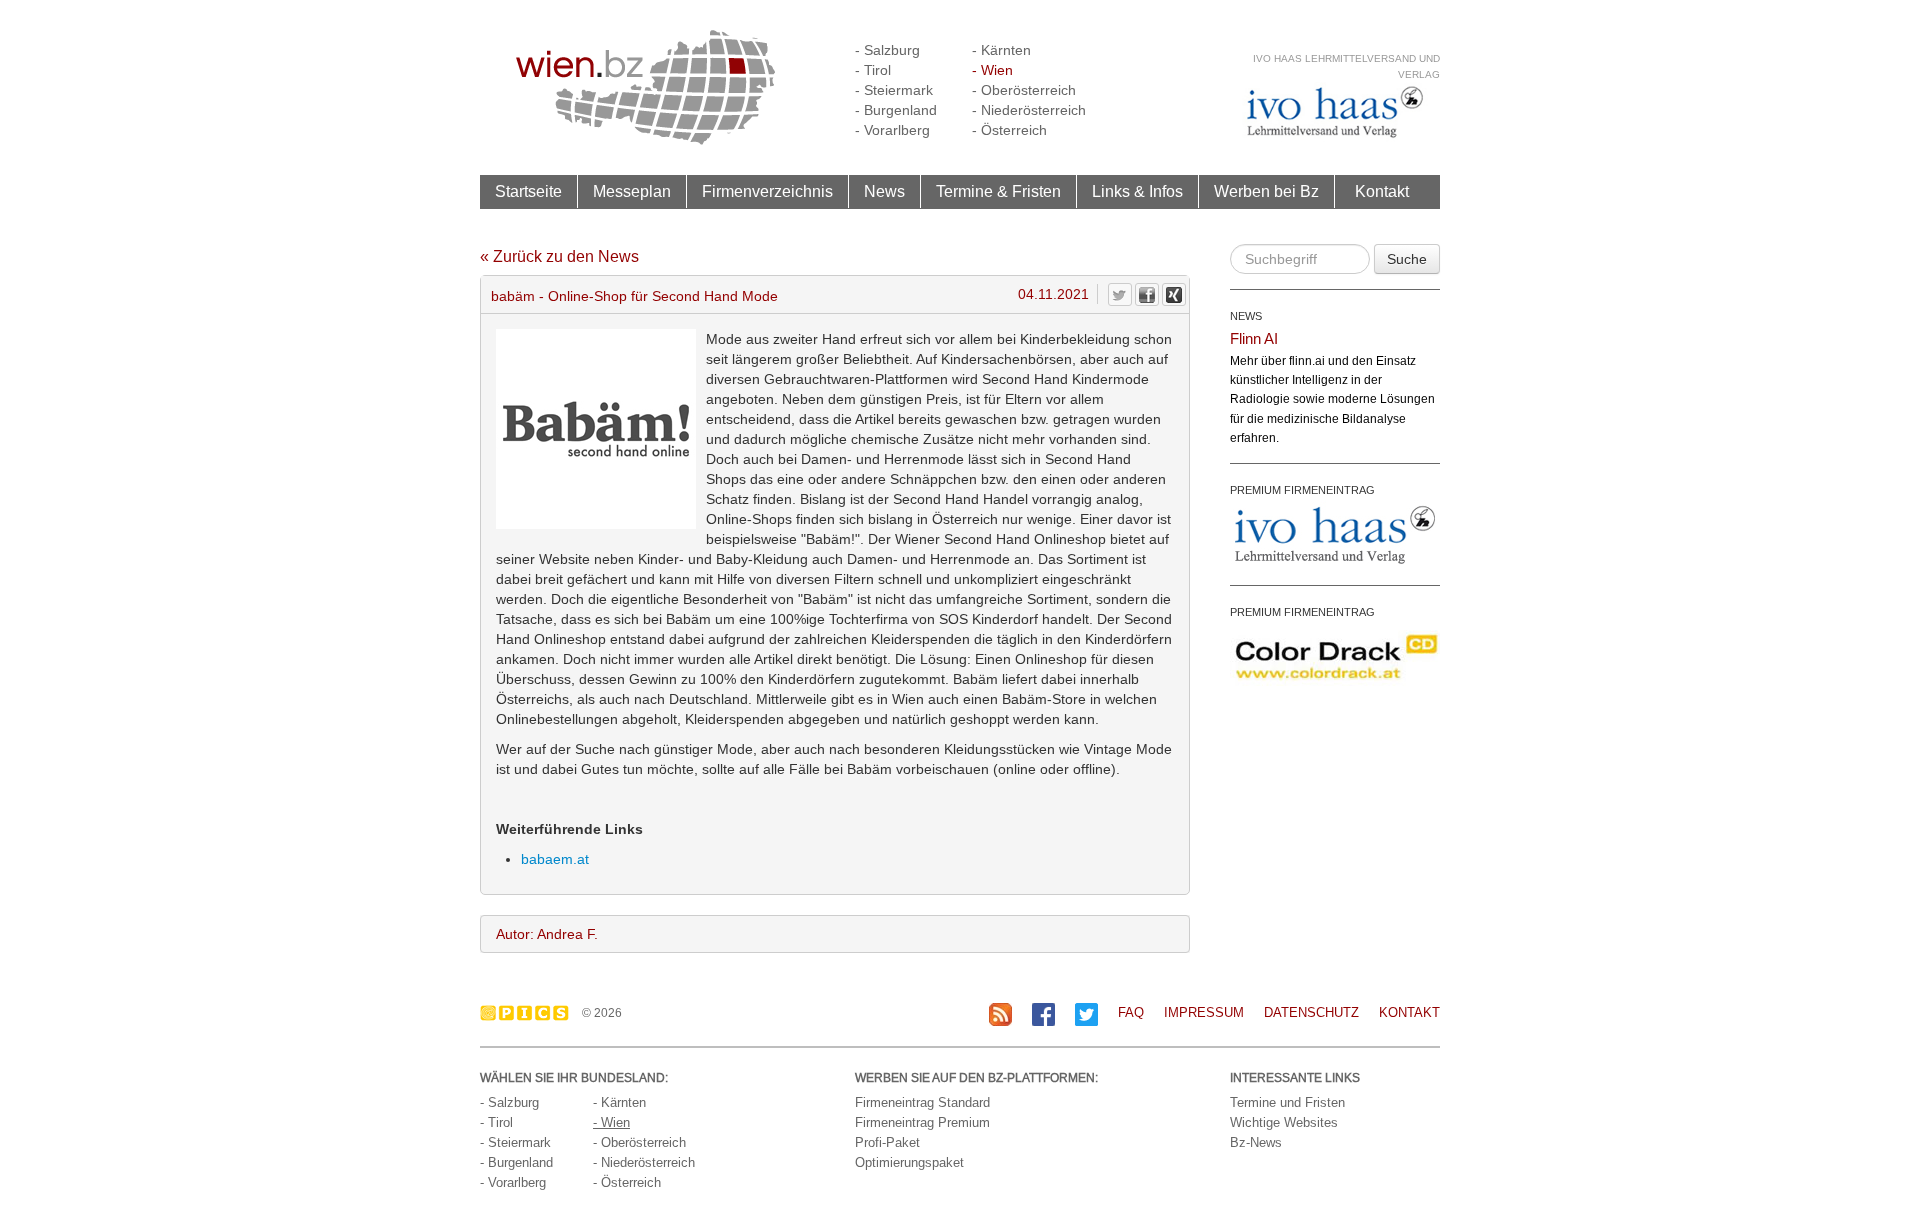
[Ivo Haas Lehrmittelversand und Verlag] (1335, 111)
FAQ (1131, 1012)
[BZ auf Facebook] (1043, 1013)
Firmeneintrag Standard (922, 1102)
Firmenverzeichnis (767, 191)
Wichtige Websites (1284, 1122)
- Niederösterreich (1029, 110)
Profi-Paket (887, 1142)
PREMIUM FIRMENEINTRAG (1302, 490)
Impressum (1204, 1012)
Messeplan (632, 191)
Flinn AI (1254, 338)
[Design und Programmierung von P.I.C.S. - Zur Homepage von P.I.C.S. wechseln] (529, 1013)
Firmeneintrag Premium (922, 1122)
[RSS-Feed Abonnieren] (1000, 1013)
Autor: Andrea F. (547, 934)
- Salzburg (887, 50)
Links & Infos (1137, 191)
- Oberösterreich (1024, 90)
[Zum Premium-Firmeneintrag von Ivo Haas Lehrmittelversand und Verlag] (1335, 534)
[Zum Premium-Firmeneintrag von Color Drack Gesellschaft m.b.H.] (1335, 656)
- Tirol (873, 70)
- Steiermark (894, 90)
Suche (1407, 259)
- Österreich (1009, 130)
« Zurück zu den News (559, 256)
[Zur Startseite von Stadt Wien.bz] (645, 86)
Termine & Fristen (998, 191)
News (884, 191)
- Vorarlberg (892, 130)
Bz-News (1256, 1142)
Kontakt (1382, 191)
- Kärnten (1001, 50)
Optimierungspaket (909, 1162)
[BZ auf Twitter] (1086, 1013)
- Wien (992, 70)
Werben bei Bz (1266, 191)
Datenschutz (1311, 1012)
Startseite (528, 191)
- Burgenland (896, 110)
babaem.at (555, 859)
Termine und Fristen (1287, 1102)
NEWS (1246, 316)
